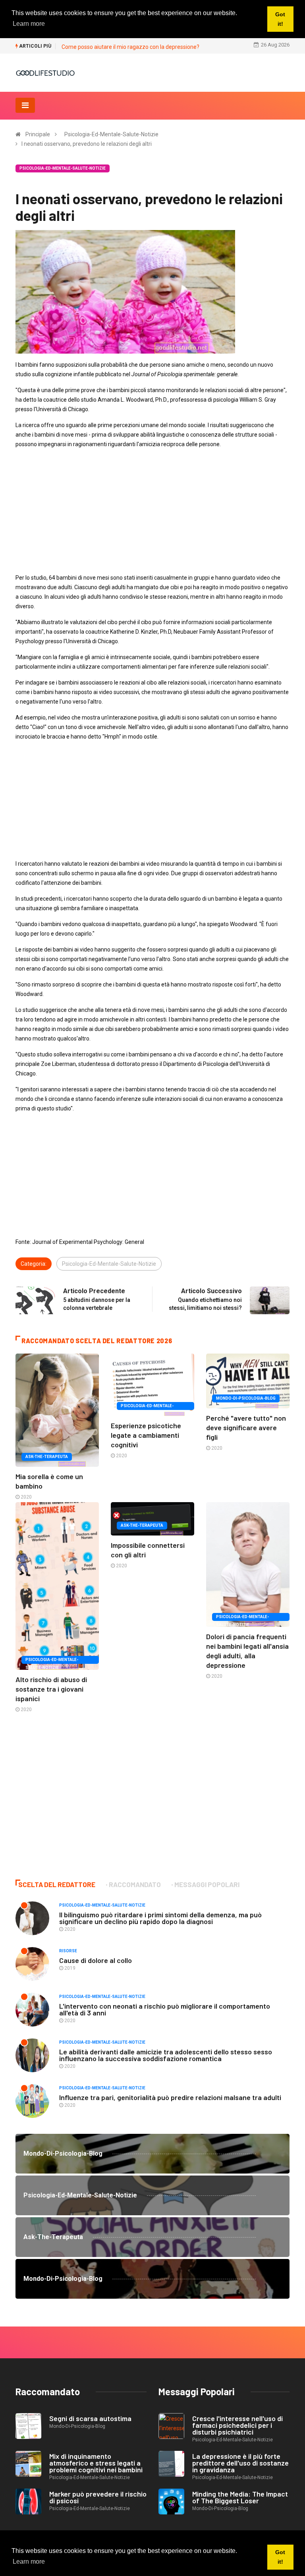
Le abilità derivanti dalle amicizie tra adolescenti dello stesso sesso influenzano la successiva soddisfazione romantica (166, 2055)
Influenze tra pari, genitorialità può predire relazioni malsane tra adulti (170, 2097)
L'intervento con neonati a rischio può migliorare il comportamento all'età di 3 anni (165, 2009)
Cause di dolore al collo (96, 1960)
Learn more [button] (29, 2561)
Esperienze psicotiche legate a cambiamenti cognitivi (146, 1435)
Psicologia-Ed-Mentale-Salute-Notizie (111, 134)
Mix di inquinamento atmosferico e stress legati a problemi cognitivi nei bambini (96, 2463)
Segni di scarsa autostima (90, 2418)
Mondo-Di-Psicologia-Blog (246, 1398)
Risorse (68, 1951)
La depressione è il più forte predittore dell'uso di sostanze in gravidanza (240, 2463)
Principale (38, 134)
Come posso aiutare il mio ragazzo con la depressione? (130, 47)
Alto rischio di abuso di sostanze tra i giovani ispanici (51, 1689)
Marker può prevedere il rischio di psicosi (98, 2497)
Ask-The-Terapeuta (47, 1457)
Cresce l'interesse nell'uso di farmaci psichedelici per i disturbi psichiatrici (237, 2425)
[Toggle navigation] (25, 105)
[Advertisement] (152, 511)
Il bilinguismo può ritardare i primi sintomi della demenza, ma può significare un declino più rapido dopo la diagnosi (160, 1918)
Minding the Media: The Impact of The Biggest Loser (240, 2497)
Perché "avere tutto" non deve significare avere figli (246, 1427)
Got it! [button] (280, 2557)
